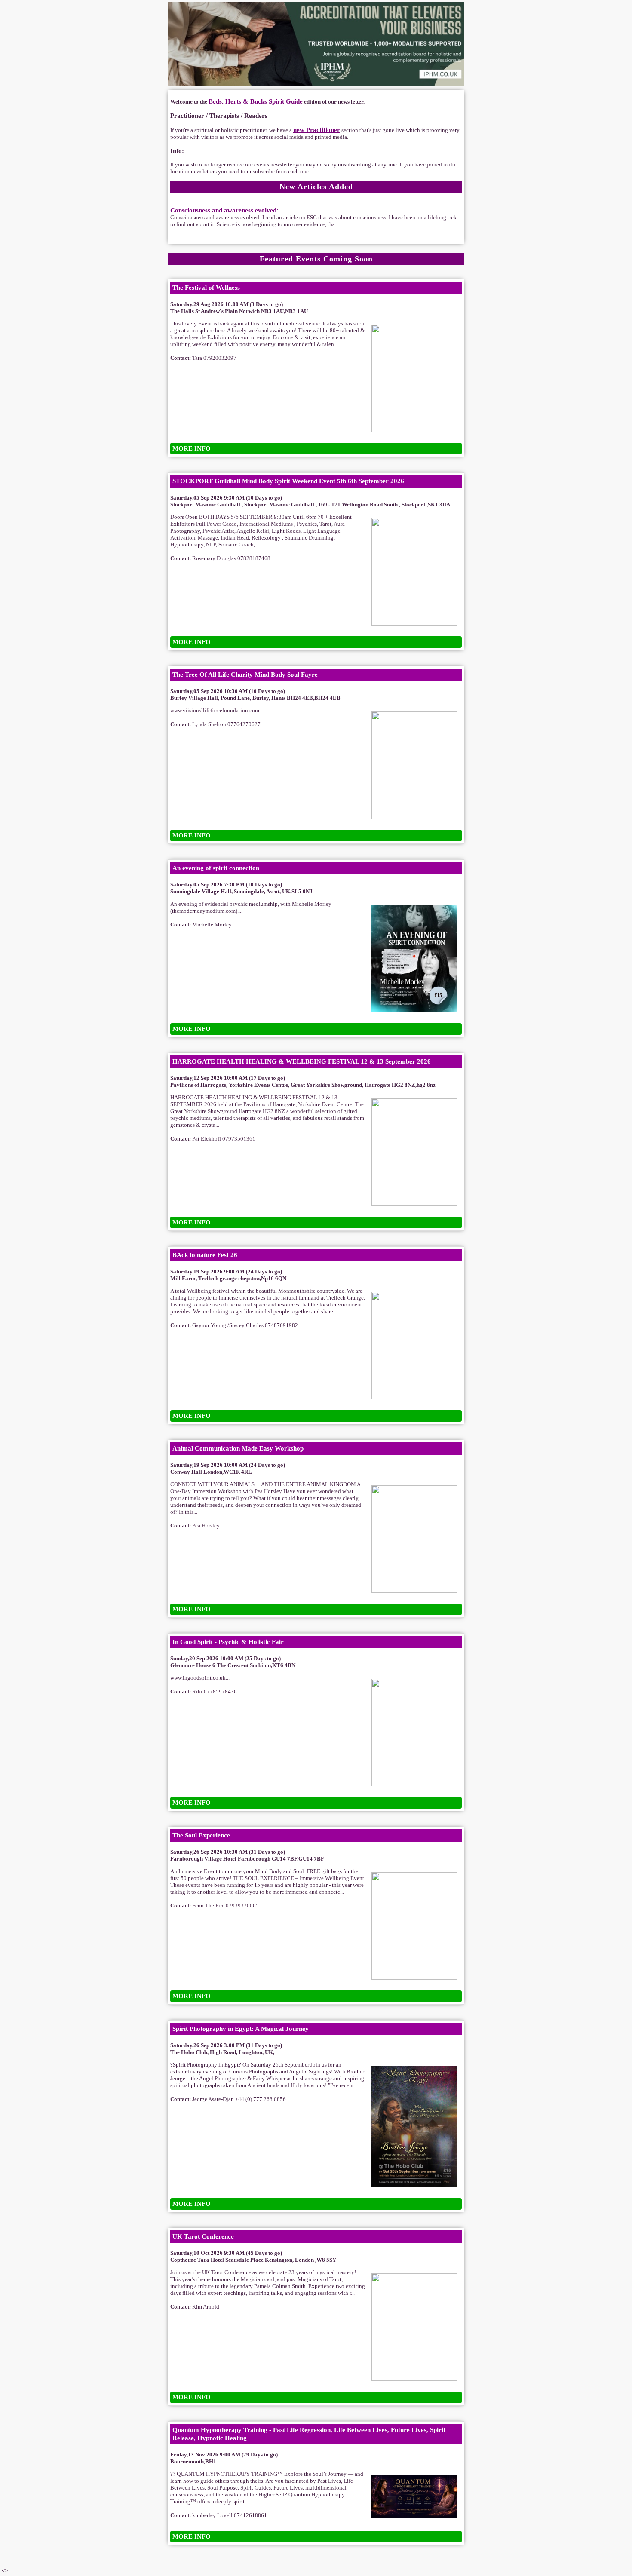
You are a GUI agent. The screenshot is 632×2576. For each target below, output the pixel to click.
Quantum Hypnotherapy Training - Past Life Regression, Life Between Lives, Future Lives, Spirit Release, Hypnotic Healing (309, 2434)
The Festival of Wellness (206, 288)
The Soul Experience (201, 1835)
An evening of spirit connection (216, 868)
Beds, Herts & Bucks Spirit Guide (256, 101)
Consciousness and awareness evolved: (224, 210)
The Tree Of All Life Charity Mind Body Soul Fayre (245, 675)
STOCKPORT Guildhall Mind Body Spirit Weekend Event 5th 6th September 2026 (288, 481)
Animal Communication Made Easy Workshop (238, 1448)
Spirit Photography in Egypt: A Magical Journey (241, 2029)
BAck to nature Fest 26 (205, 1255)
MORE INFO (192, 448)
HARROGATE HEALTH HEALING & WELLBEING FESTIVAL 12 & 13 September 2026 (302, 1061)
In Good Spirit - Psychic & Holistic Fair (228, 1642)
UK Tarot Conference (203, 2236)
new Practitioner (317, 130)
